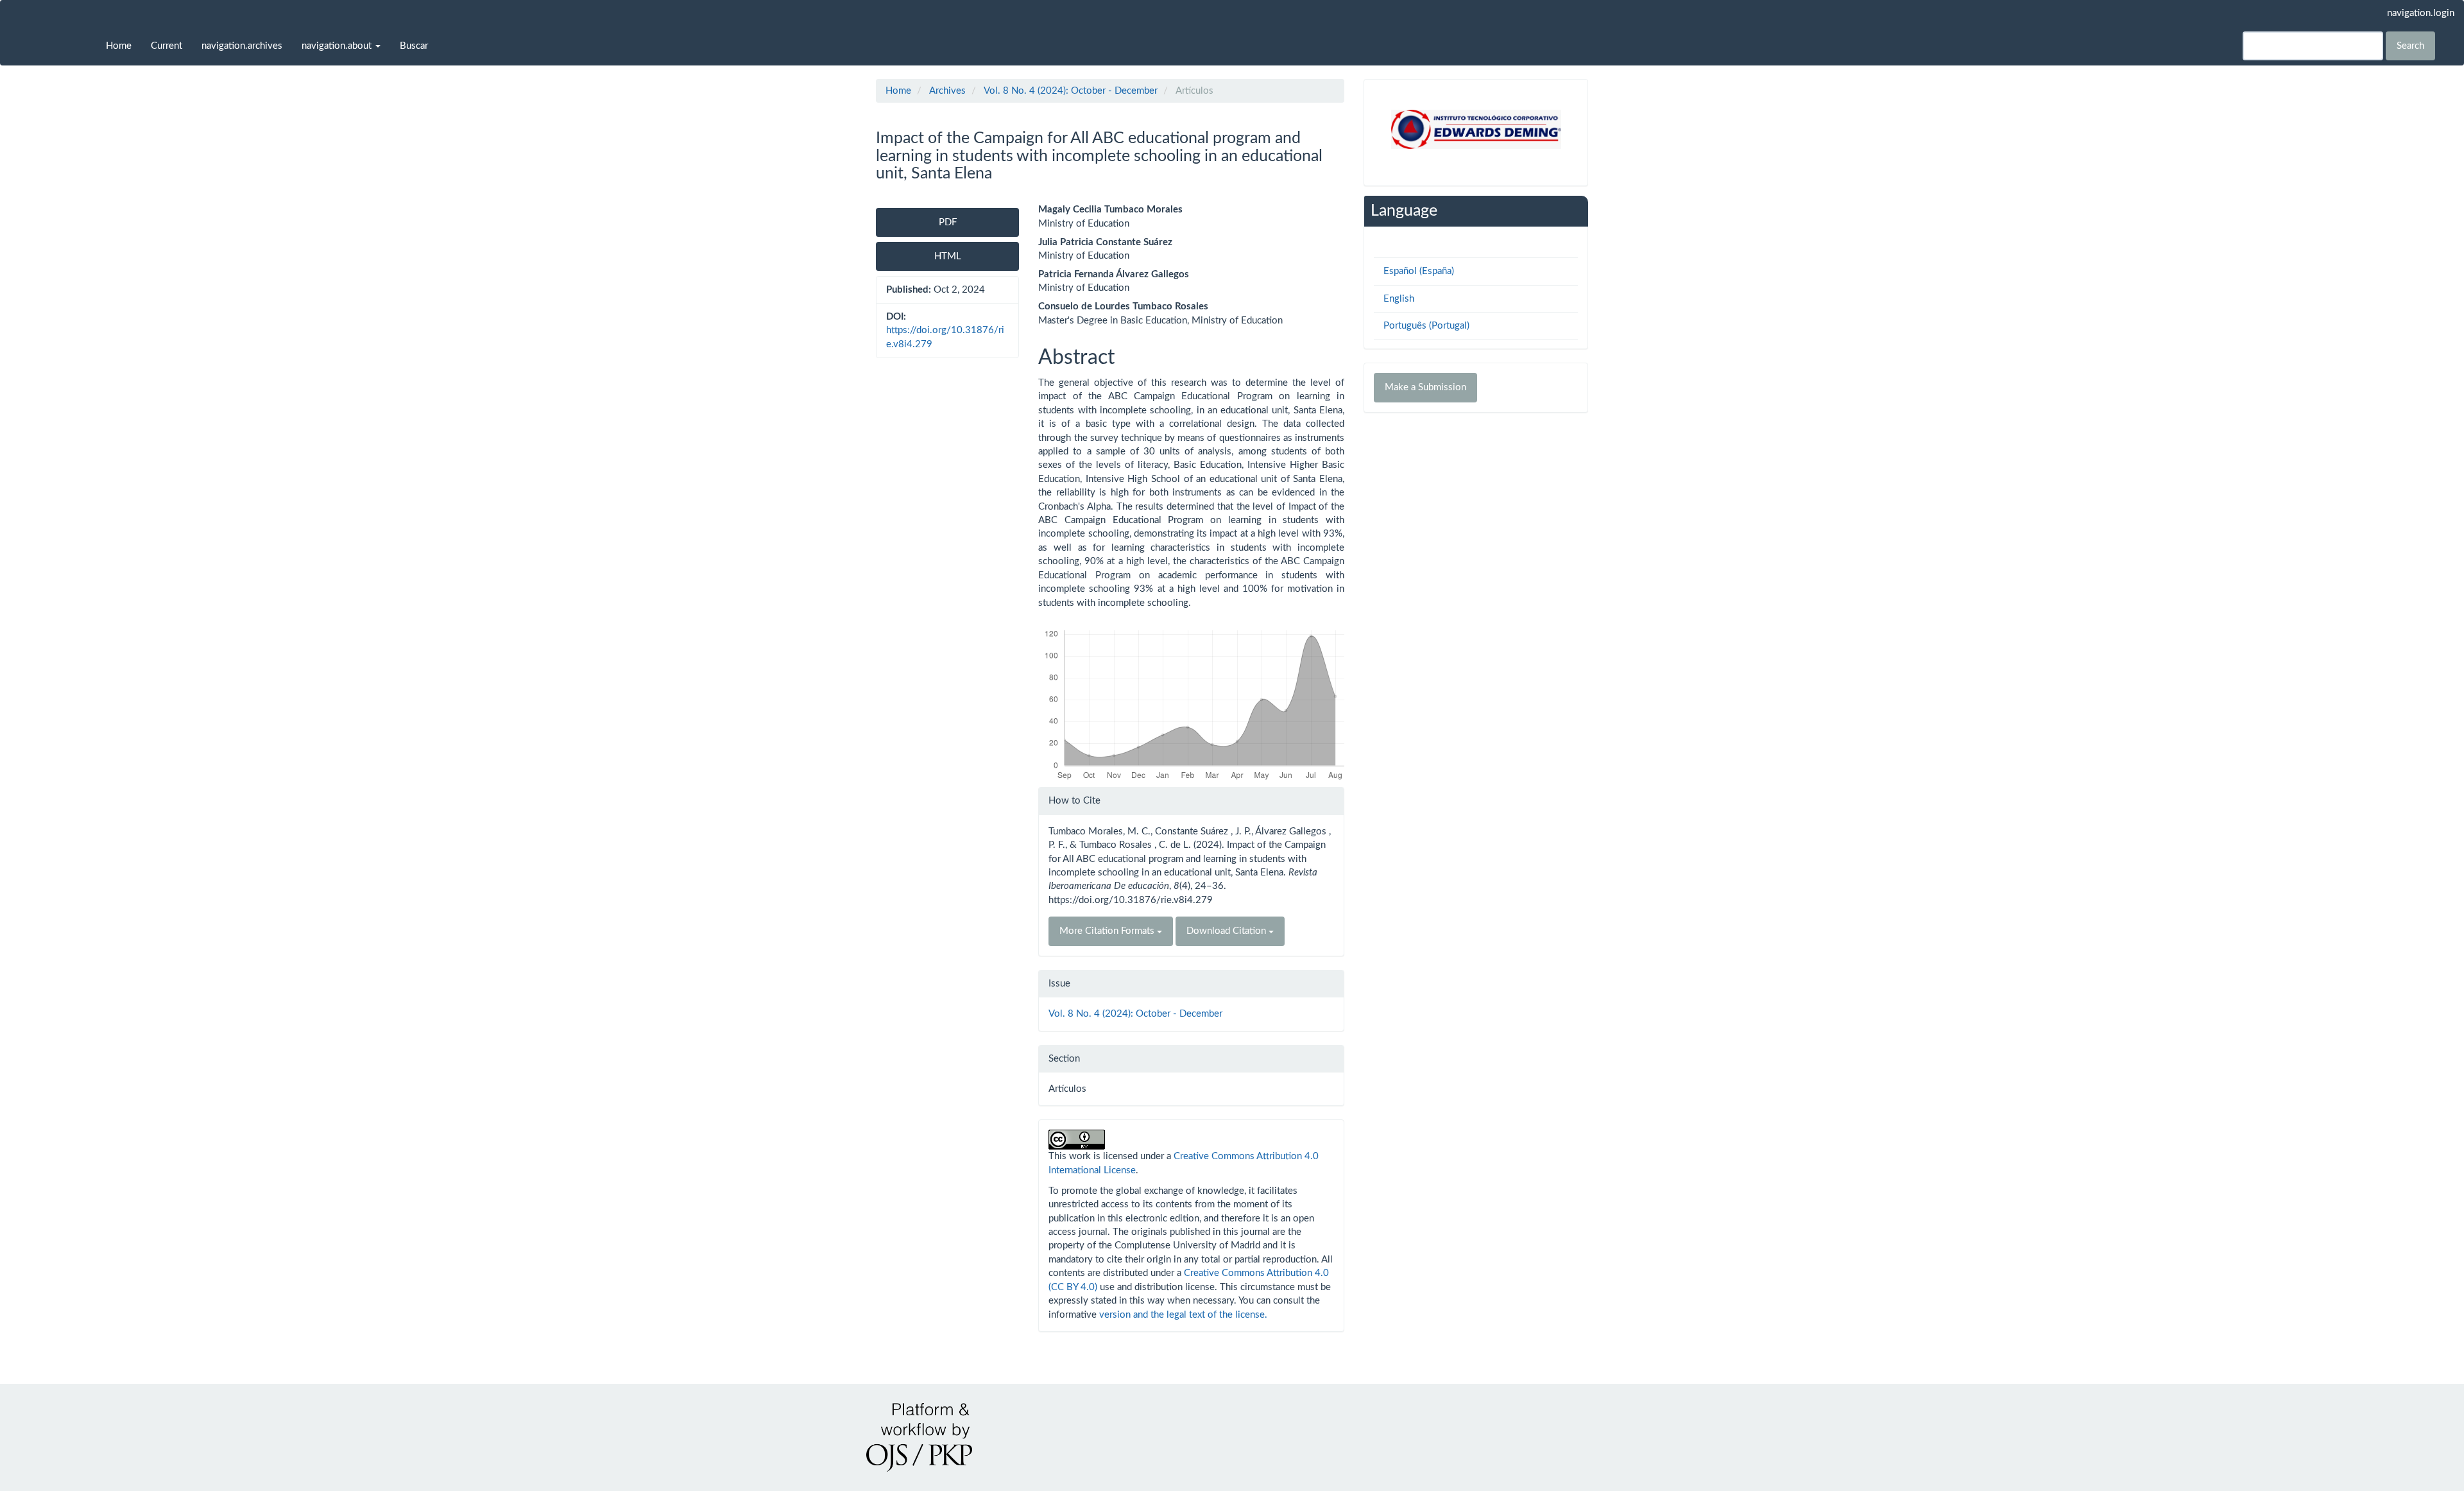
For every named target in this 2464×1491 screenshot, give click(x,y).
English (1399, 299)
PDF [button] (948, 222)
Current (167, 46)
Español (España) (1419, 271)
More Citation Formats (1108, 931)
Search (2410, 46)
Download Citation (1228, 931)
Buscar (414, 46)
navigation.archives (242, 46)
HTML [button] (948, 256)
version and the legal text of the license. (1183, 1315)
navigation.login (2421, 13)
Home (119, 46)
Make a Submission (1425, 387)
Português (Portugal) (1426, 326)
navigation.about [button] (338, 46)
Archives (947, 91)
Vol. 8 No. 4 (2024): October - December (1071, 91)
